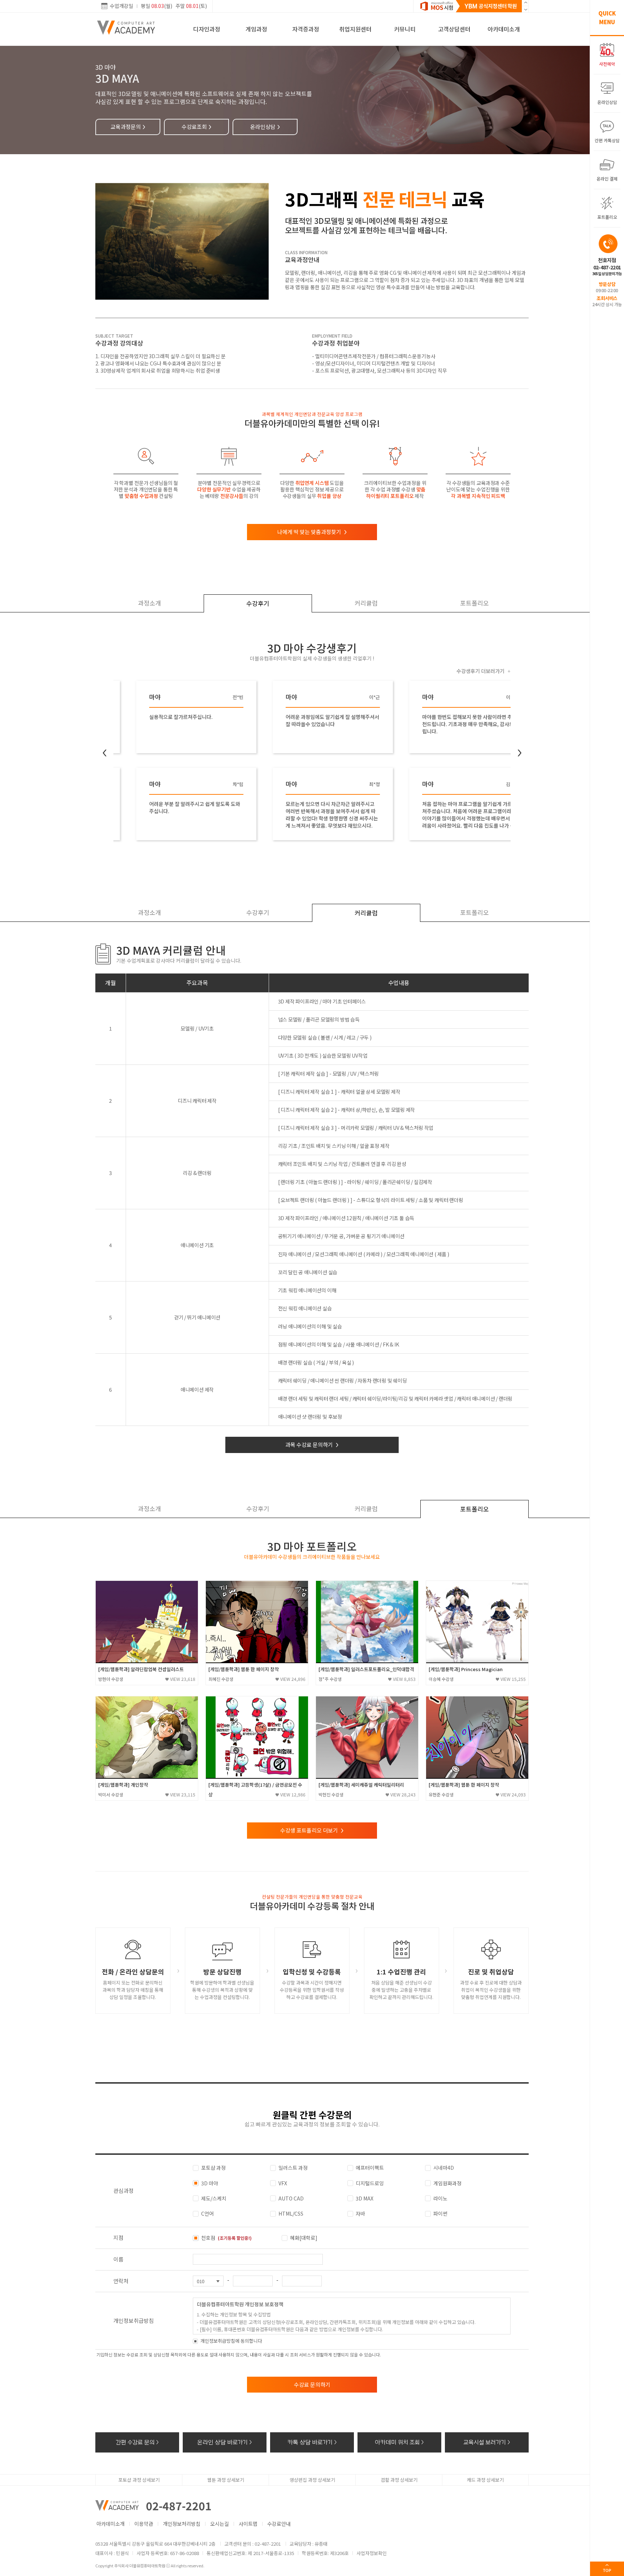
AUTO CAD (291, 2198)
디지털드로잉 (370, 2183)
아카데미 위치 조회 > (399, 2442)
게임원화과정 (447, 2183)
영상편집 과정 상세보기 (312, 2480)
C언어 (207, 2213)
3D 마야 (210, 2183)
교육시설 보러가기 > (487, 2442)
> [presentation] (520, 753)
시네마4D (444, 2168)
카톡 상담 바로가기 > (312, 2442)
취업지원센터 (355, 29)
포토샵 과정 (213, 2168)
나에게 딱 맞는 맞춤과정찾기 (312, 532)
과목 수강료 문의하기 (312, 1445)
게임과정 (256, 29)
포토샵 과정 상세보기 (139, 2480)
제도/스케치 (214, 2198)
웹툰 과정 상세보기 (226, 2480)
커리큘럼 (366, 603)
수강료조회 (197, 127)
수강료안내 (279, 2524)
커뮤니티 (405, 29)
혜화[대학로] (304, 2238)
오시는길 (220, 2524)
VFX (283, 2183)
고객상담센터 (454, 29)
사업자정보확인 (372, 2553)
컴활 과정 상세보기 (399, 2480)
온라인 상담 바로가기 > (225, 2442)
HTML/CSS (291, 2213)
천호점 (226, 2238)
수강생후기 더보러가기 (484, 671)
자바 (360, 2213)
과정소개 (149, 603)
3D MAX (365, 2198)
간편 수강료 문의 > (137, 2442)
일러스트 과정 (293, 2168)
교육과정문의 (128, 127)
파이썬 (440, 2213)
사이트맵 (248, 2524)
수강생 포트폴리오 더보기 (312, 1830)
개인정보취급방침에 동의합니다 (231, 2341)
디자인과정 (207, 29)
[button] (525, 9)
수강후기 (258, 603)
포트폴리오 (474, 603)
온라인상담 (265, 127)
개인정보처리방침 (182, 2524)
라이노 (440, 2198)
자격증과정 (306, 29)
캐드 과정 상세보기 (485, 2480)
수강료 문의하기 (312, 2384)
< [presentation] (105, 753)
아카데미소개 (504, 29)
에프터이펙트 (370, 2168)
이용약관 (144, 2524)
